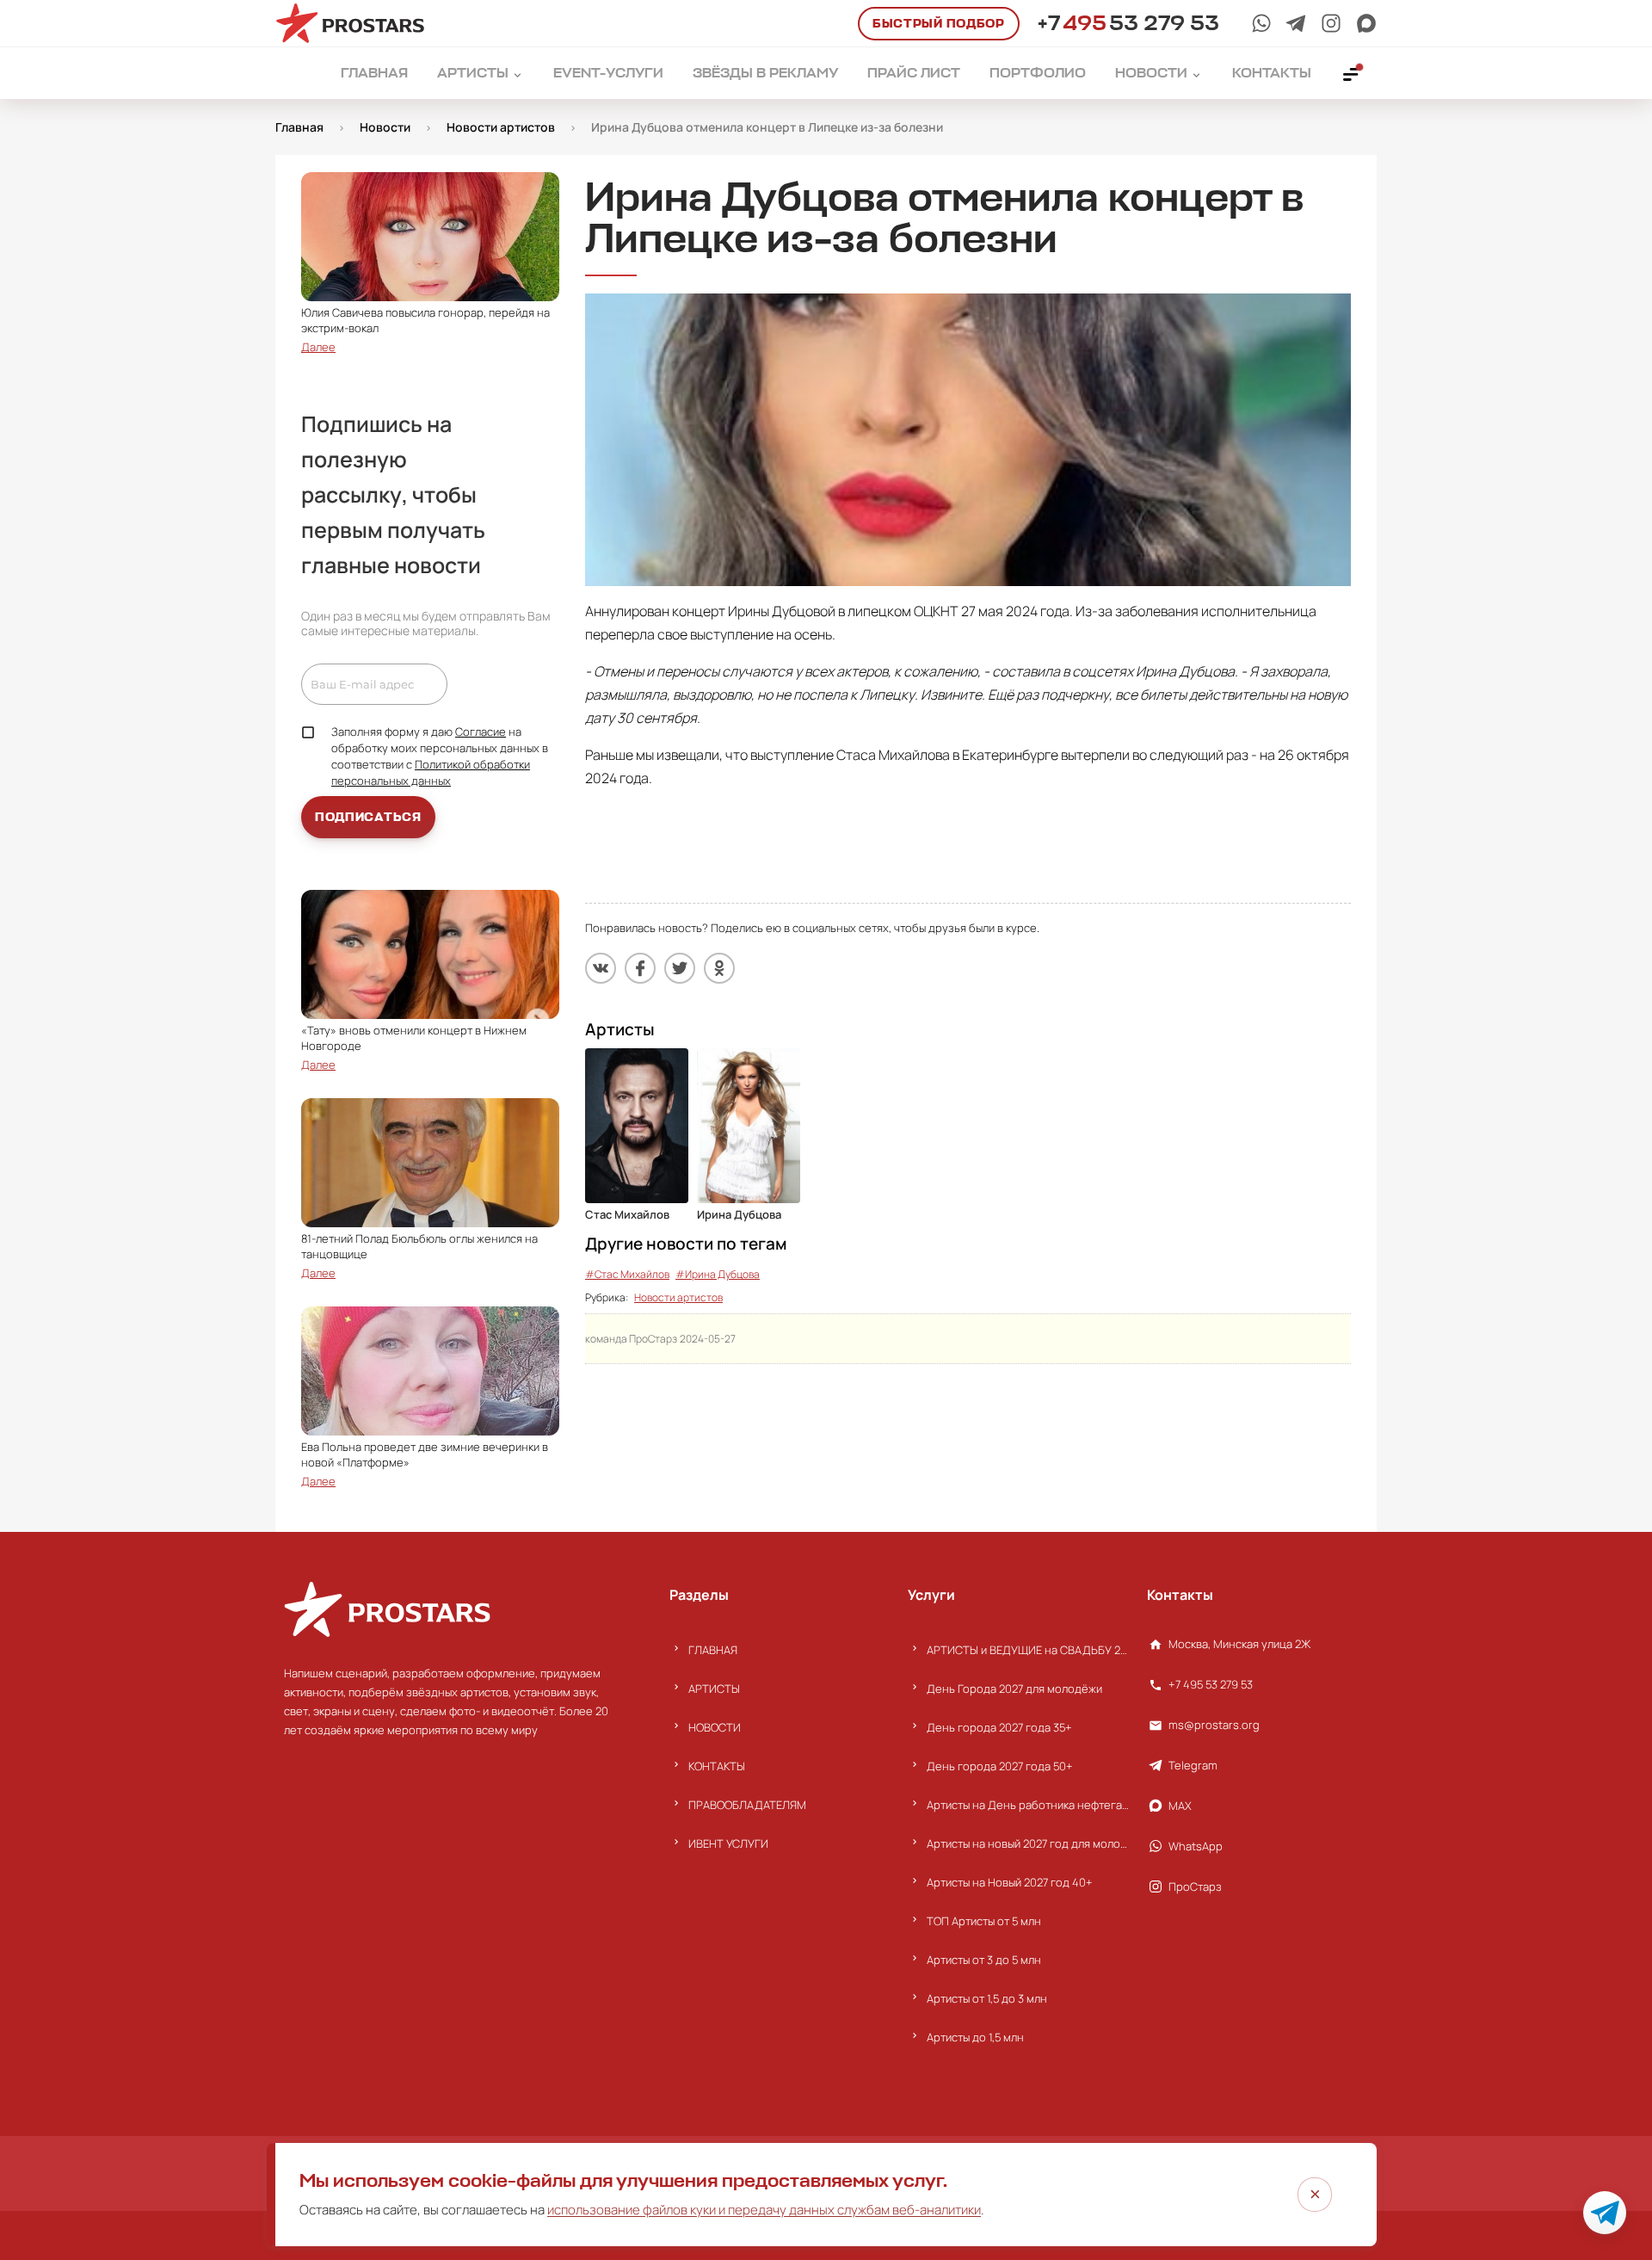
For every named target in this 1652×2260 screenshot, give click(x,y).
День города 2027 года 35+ (999, 1727)
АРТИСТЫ (714, 1689)
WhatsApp (1196, 1846)
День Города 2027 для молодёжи (1014, 1689)
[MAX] (1366, 23)
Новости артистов (678, 1297)
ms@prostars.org (1214, 1725)
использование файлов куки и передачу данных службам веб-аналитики (764, 2210)
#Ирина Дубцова (718, 1274)
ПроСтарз (1195, 1886)
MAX (1180, 1806)
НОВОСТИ (715, 1727)
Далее (318, 347)
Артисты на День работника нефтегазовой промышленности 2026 (1028, 1805)
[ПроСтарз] (1331, 23)
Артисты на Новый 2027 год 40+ (1010, 1882)
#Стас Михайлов (627, 1274)
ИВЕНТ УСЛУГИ (728, 1843)
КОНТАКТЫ (717, 1766)
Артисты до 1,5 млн (975, 2037)
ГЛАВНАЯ (713, 1650)
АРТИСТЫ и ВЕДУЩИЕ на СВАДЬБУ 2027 (1028, 1650)
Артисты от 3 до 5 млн (984, 1960)
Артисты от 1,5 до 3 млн (987, 1998)
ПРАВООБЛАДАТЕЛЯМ (747, 1805)
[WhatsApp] (1261, 23)
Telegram (1193, 1765)
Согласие (481, 732)
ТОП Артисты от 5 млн (984, 1921)
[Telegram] (1296, 23)
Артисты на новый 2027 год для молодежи (1028, 1843)
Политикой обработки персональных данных (431, 772)
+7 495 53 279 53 (1211, 1684)
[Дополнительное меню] (1352, 73)
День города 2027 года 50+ (1000, 1766)
